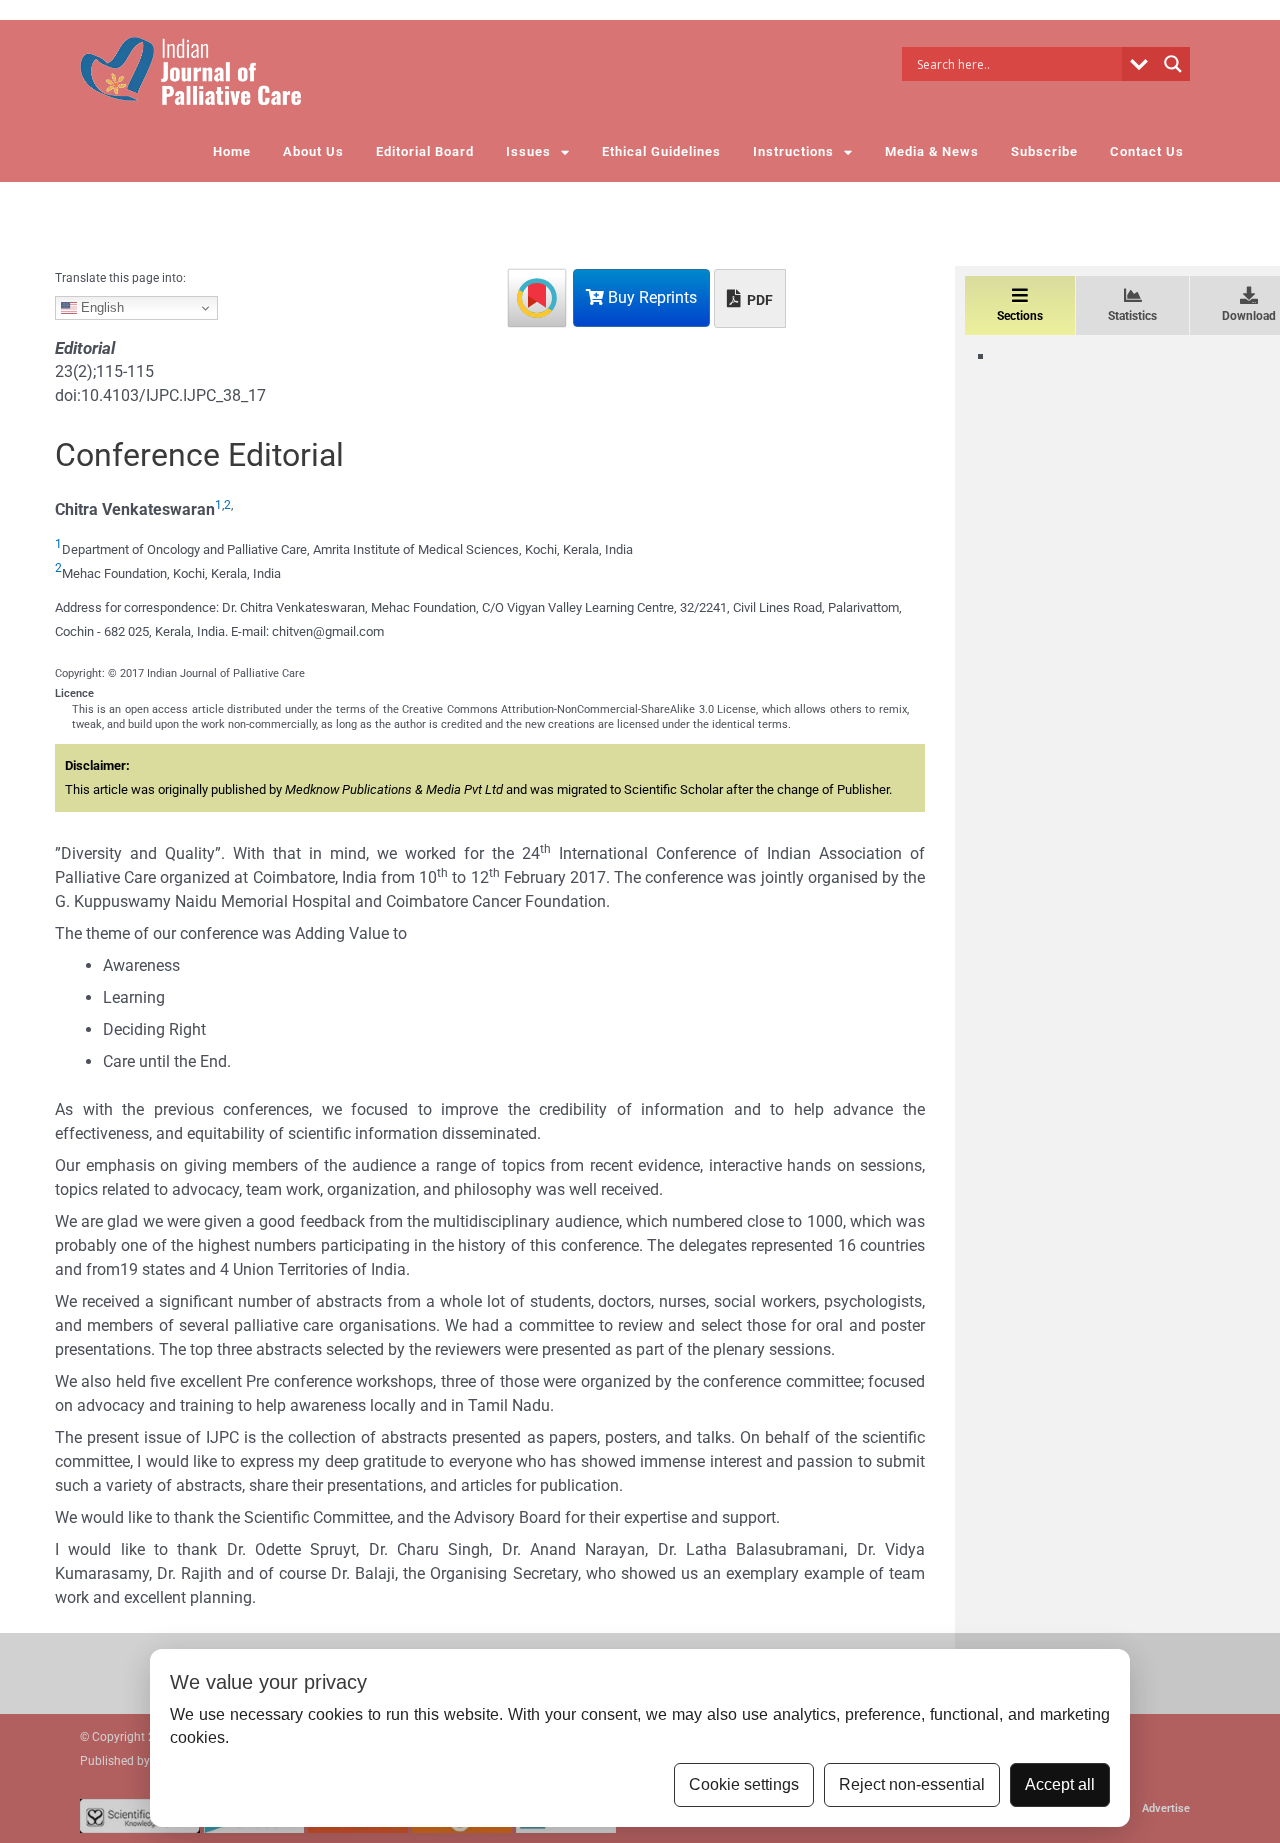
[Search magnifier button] (1173, 64)
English (100, 307)
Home (232, 151)
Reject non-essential (912, 1784)
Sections (1020, 316)
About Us (313, 151)
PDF (758, 300)
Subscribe (1044, 151)
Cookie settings (744, 1784)
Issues (528, 151)
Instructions (793, 151)
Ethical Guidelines (661, 151)
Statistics (1132, 316)
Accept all (1060, 1784)
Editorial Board (425, 151)
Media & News (932, 151)
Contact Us (1147, 151)
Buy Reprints (650, 297)
